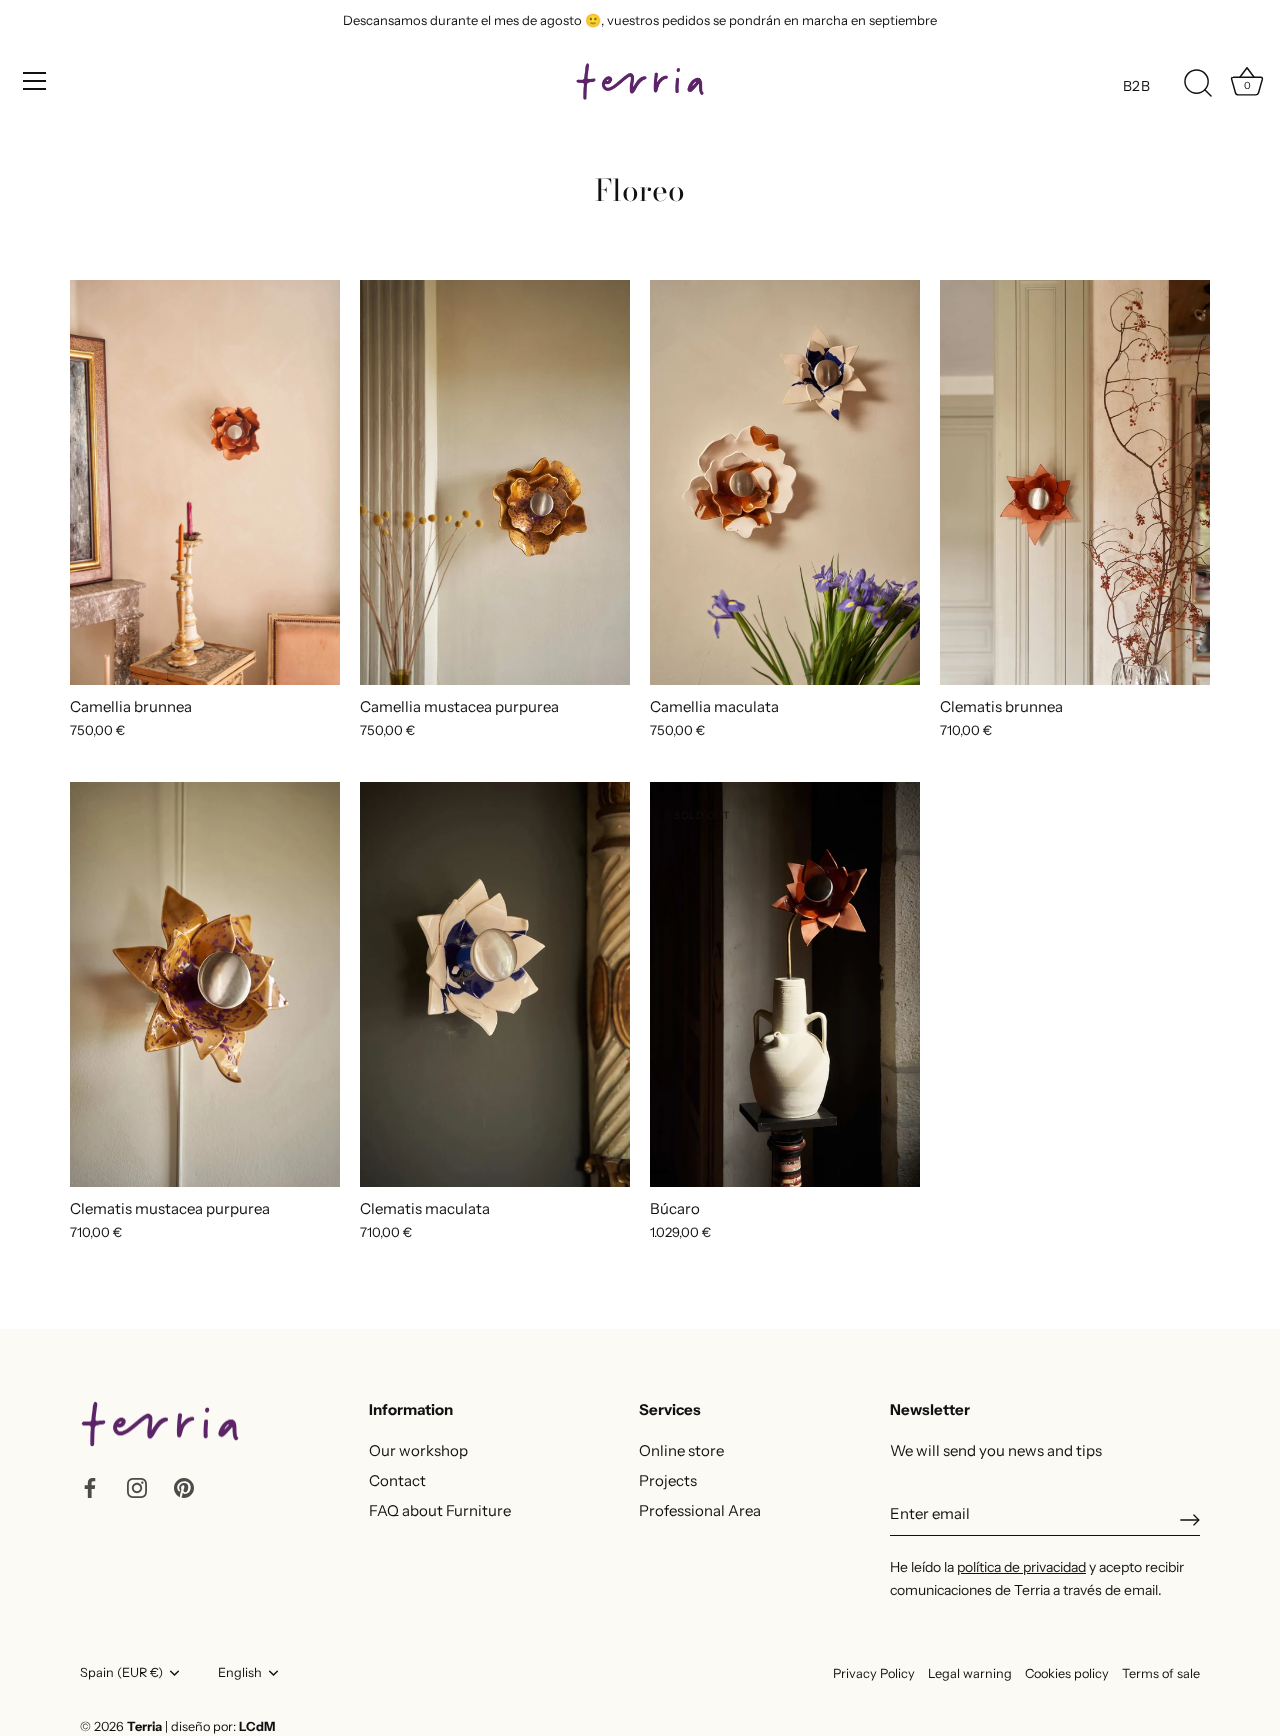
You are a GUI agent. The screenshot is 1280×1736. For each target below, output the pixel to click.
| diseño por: (220, 1726)
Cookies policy (1067, 1673)
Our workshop (418, 1450)
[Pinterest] (184, 1486)
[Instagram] (137, 1486)
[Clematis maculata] (495, 984)
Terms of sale (1161, 1673)
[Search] (1198, 84)
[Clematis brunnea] (1075, 482)
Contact (397, 1480)
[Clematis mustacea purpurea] (205, 984)
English (240, 1672)
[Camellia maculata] (785, 482)
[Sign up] (1190, 1520)
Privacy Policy (874, 1673)
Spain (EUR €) (121, 1672)
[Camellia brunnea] (205, 482)
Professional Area (700, 1510)
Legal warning (970, 1673)
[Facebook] (90, 1486)
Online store (681, 1450)
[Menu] (35, 81)
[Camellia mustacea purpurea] (495, 482)
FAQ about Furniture (440, 1510)
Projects (668, 1480)
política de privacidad (1021, 1567)
